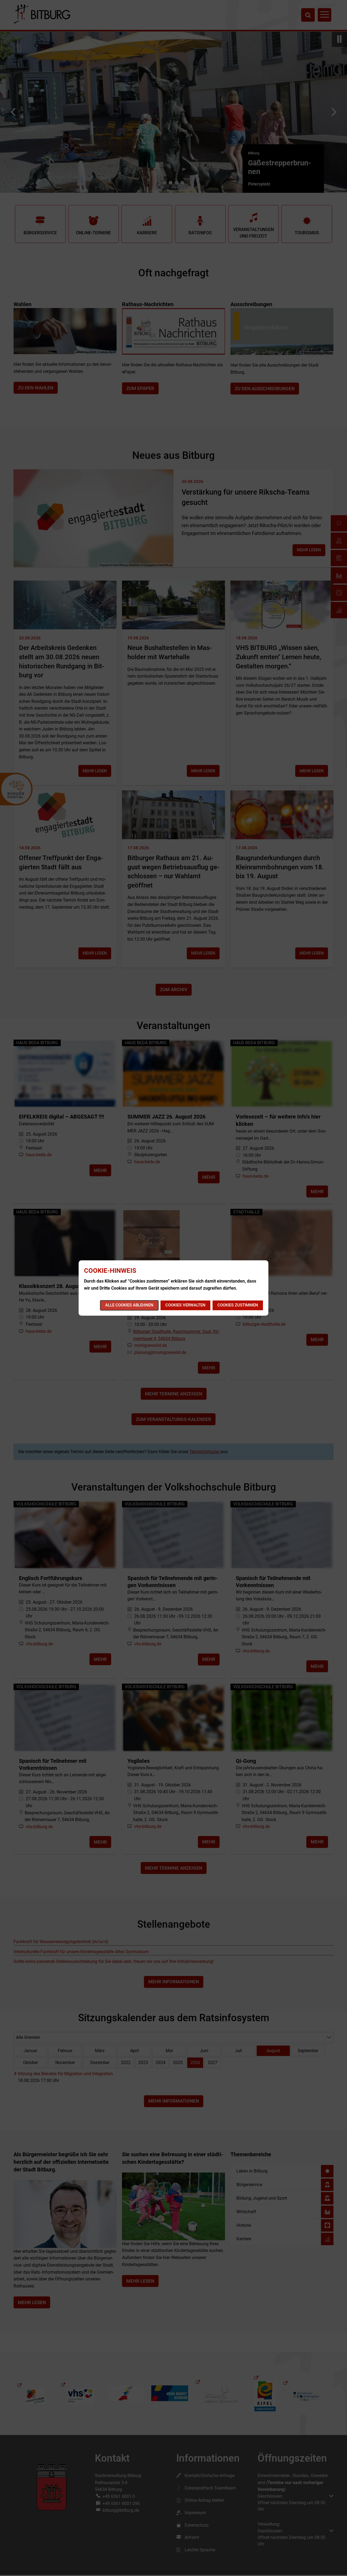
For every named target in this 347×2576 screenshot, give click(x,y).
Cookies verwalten (185, 1305)
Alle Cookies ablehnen (129, 1305)
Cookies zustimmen (238, 1305)
